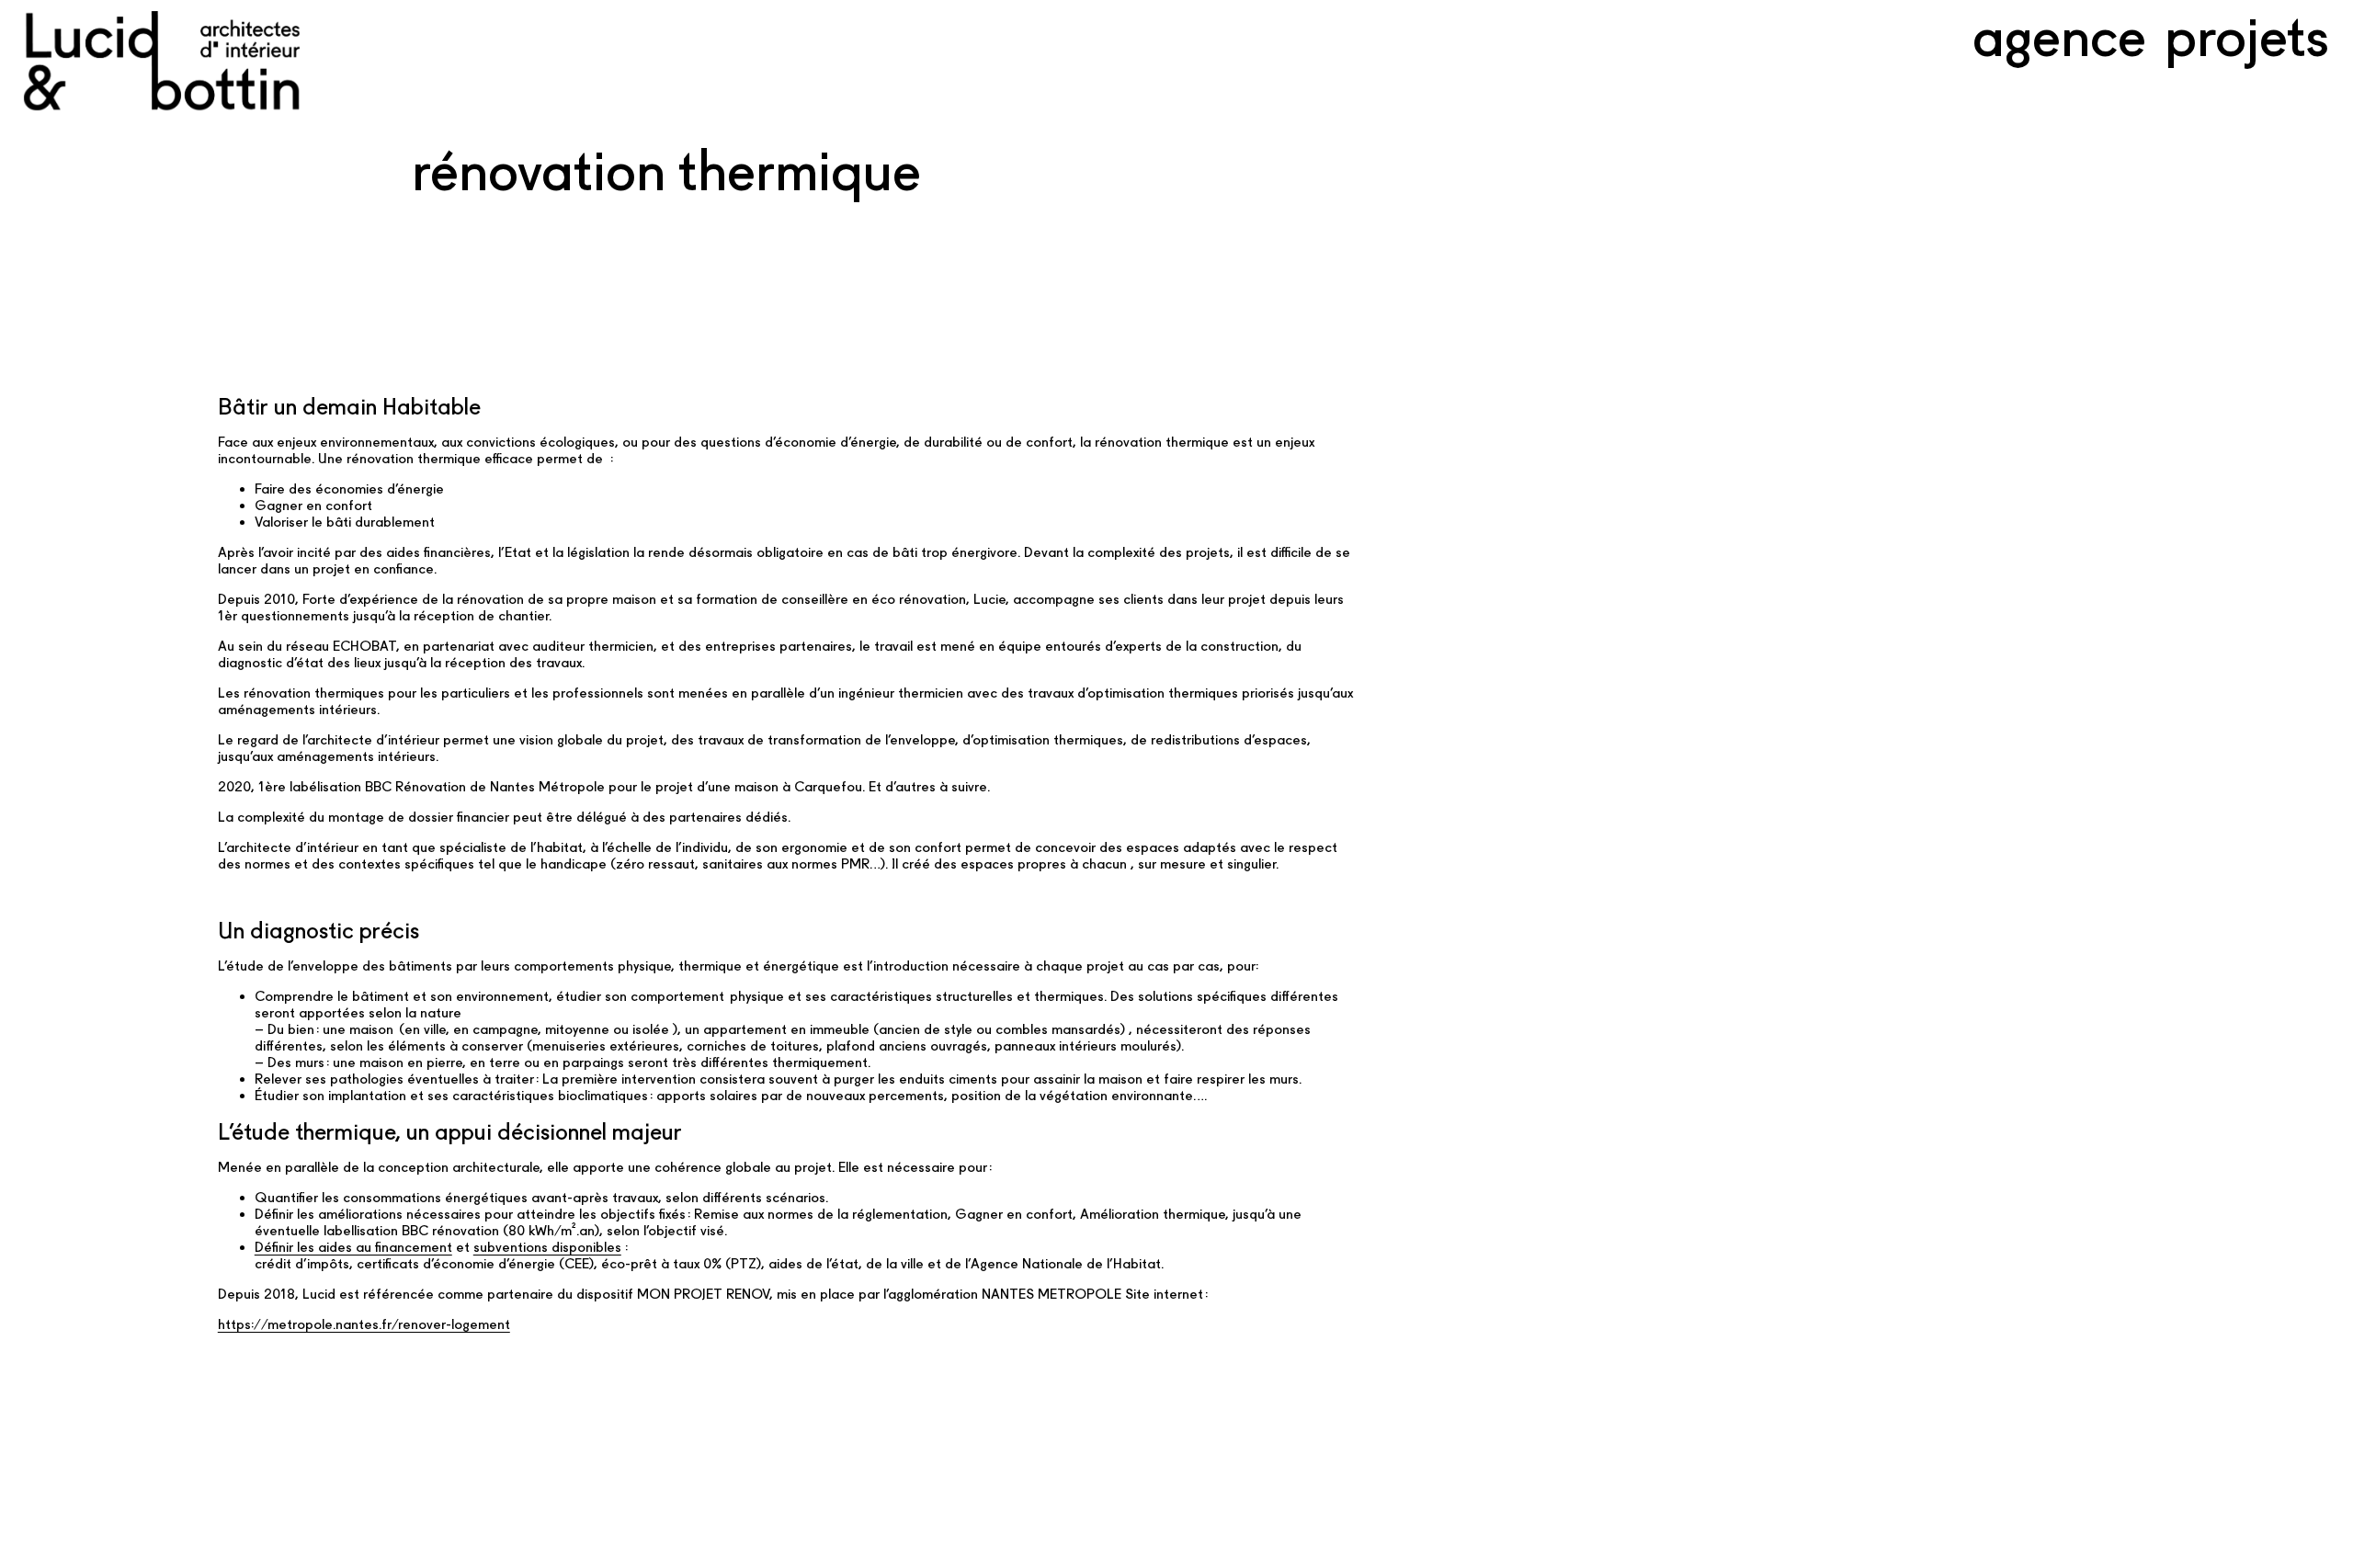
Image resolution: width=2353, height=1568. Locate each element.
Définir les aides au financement (353, 1247)
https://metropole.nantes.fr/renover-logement (364, 1324)
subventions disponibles (547, 1247)
